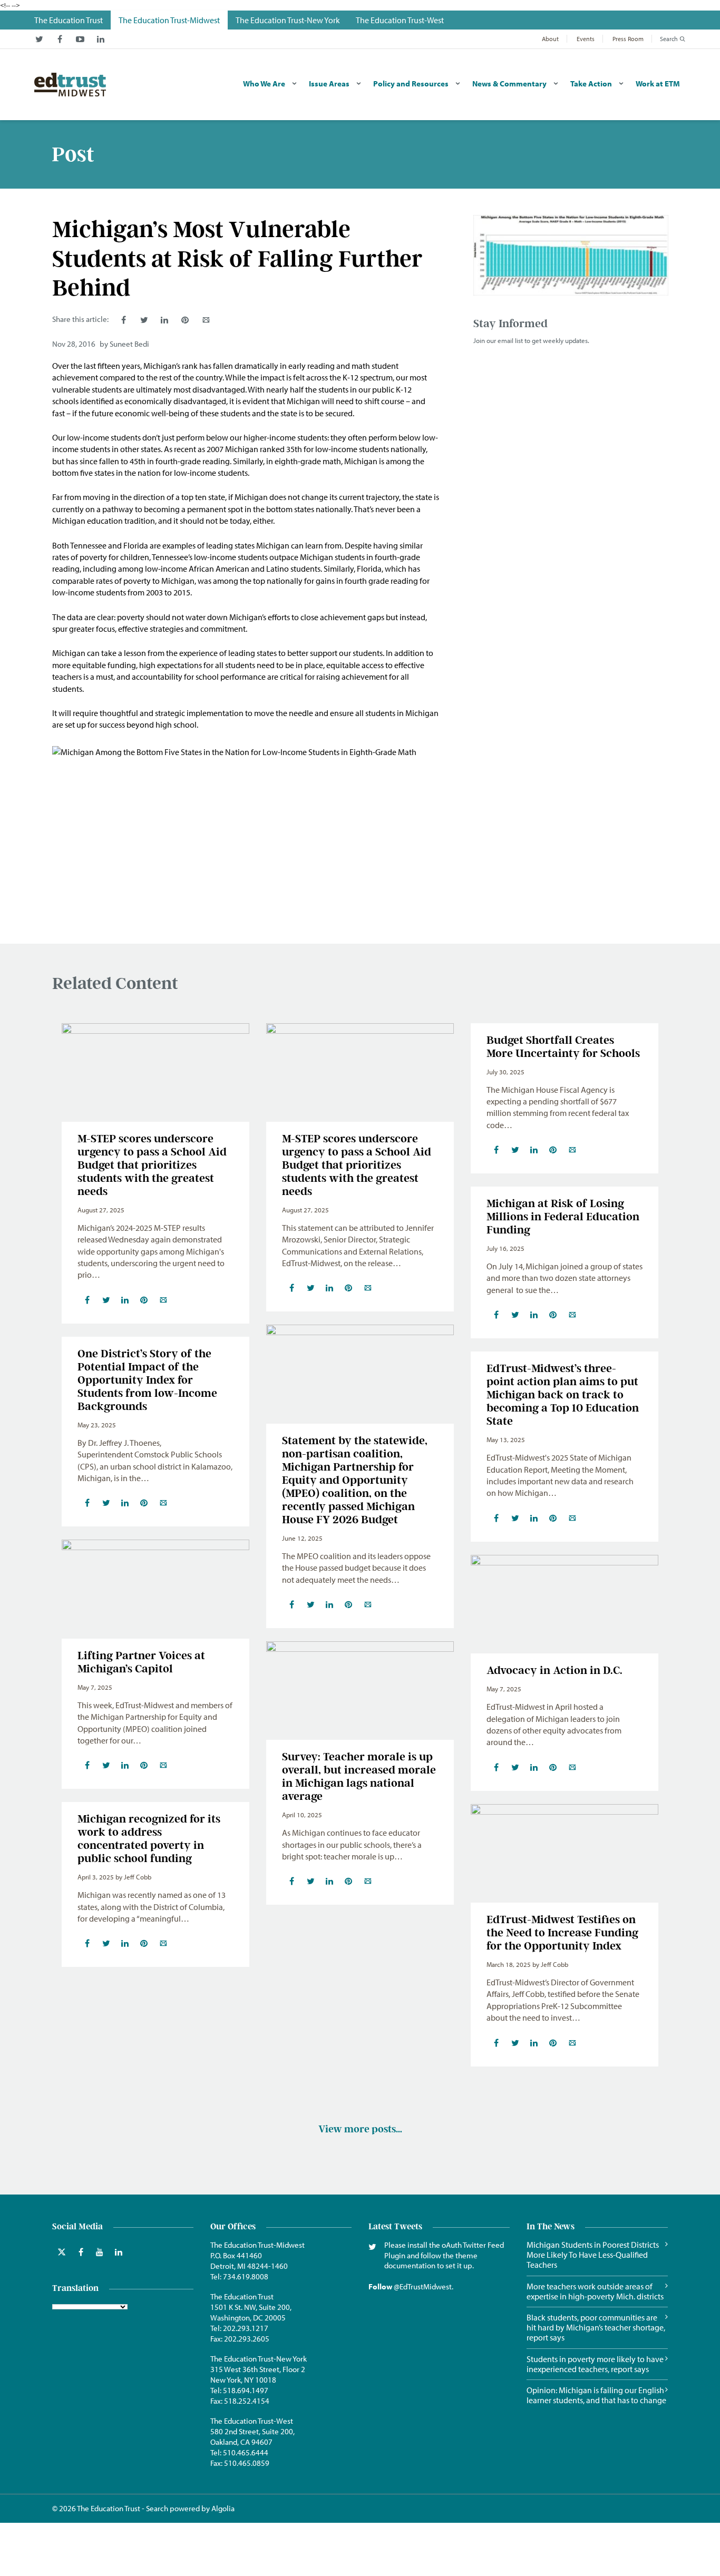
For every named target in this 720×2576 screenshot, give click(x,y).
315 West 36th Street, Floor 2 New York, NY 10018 (258, 2374)
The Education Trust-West (252, 2421)
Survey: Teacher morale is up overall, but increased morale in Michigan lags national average (359, 1776)
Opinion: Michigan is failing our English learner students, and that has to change (596, 2395)
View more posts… (360, 2129)
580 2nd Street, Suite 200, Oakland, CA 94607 (252, 2437)
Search (669, 39)
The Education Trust (242, 2296)
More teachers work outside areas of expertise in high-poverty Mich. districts (595, 2291)
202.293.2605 (247, 2339)
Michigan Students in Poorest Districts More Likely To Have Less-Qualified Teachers (593, 2255)
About (550, 39)
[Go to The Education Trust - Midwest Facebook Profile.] (60, 39)
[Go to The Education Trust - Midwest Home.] (70, 85)
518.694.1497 (246, 2390)
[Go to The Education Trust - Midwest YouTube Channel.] (80, 39)
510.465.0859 (247, 2463)
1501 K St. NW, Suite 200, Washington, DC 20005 (251, 2312)
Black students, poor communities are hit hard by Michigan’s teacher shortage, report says (596, 2328)
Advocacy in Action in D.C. (554, 1670)
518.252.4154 (247, 2401)
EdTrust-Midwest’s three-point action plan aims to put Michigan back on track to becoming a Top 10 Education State (563, 1394)
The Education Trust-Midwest (257, 2245)
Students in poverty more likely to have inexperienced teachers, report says (595, 2364)
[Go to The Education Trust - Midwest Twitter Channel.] (39, 39)
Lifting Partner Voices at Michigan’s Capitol (141, 1662)
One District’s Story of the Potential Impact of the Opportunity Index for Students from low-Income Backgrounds (147, 1380)
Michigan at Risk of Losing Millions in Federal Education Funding (563, 1216)
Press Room (628, 39)
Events (586, 39)
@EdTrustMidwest (423, 2286)
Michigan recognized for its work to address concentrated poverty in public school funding (149, 1838)
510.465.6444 (246, 2452)
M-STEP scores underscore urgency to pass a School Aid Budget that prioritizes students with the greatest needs (152, 1165)
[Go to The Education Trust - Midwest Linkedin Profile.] (101, 39)
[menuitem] (69, 20)
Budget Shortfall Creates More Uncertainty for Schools (563, 1046)
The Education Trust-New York (259, 2359)
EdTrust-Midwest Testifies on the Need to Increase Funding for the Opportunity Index (562, 1932)
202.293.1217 (246, 2328)
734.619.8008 (246, 2276)
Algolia (223, 2508)
